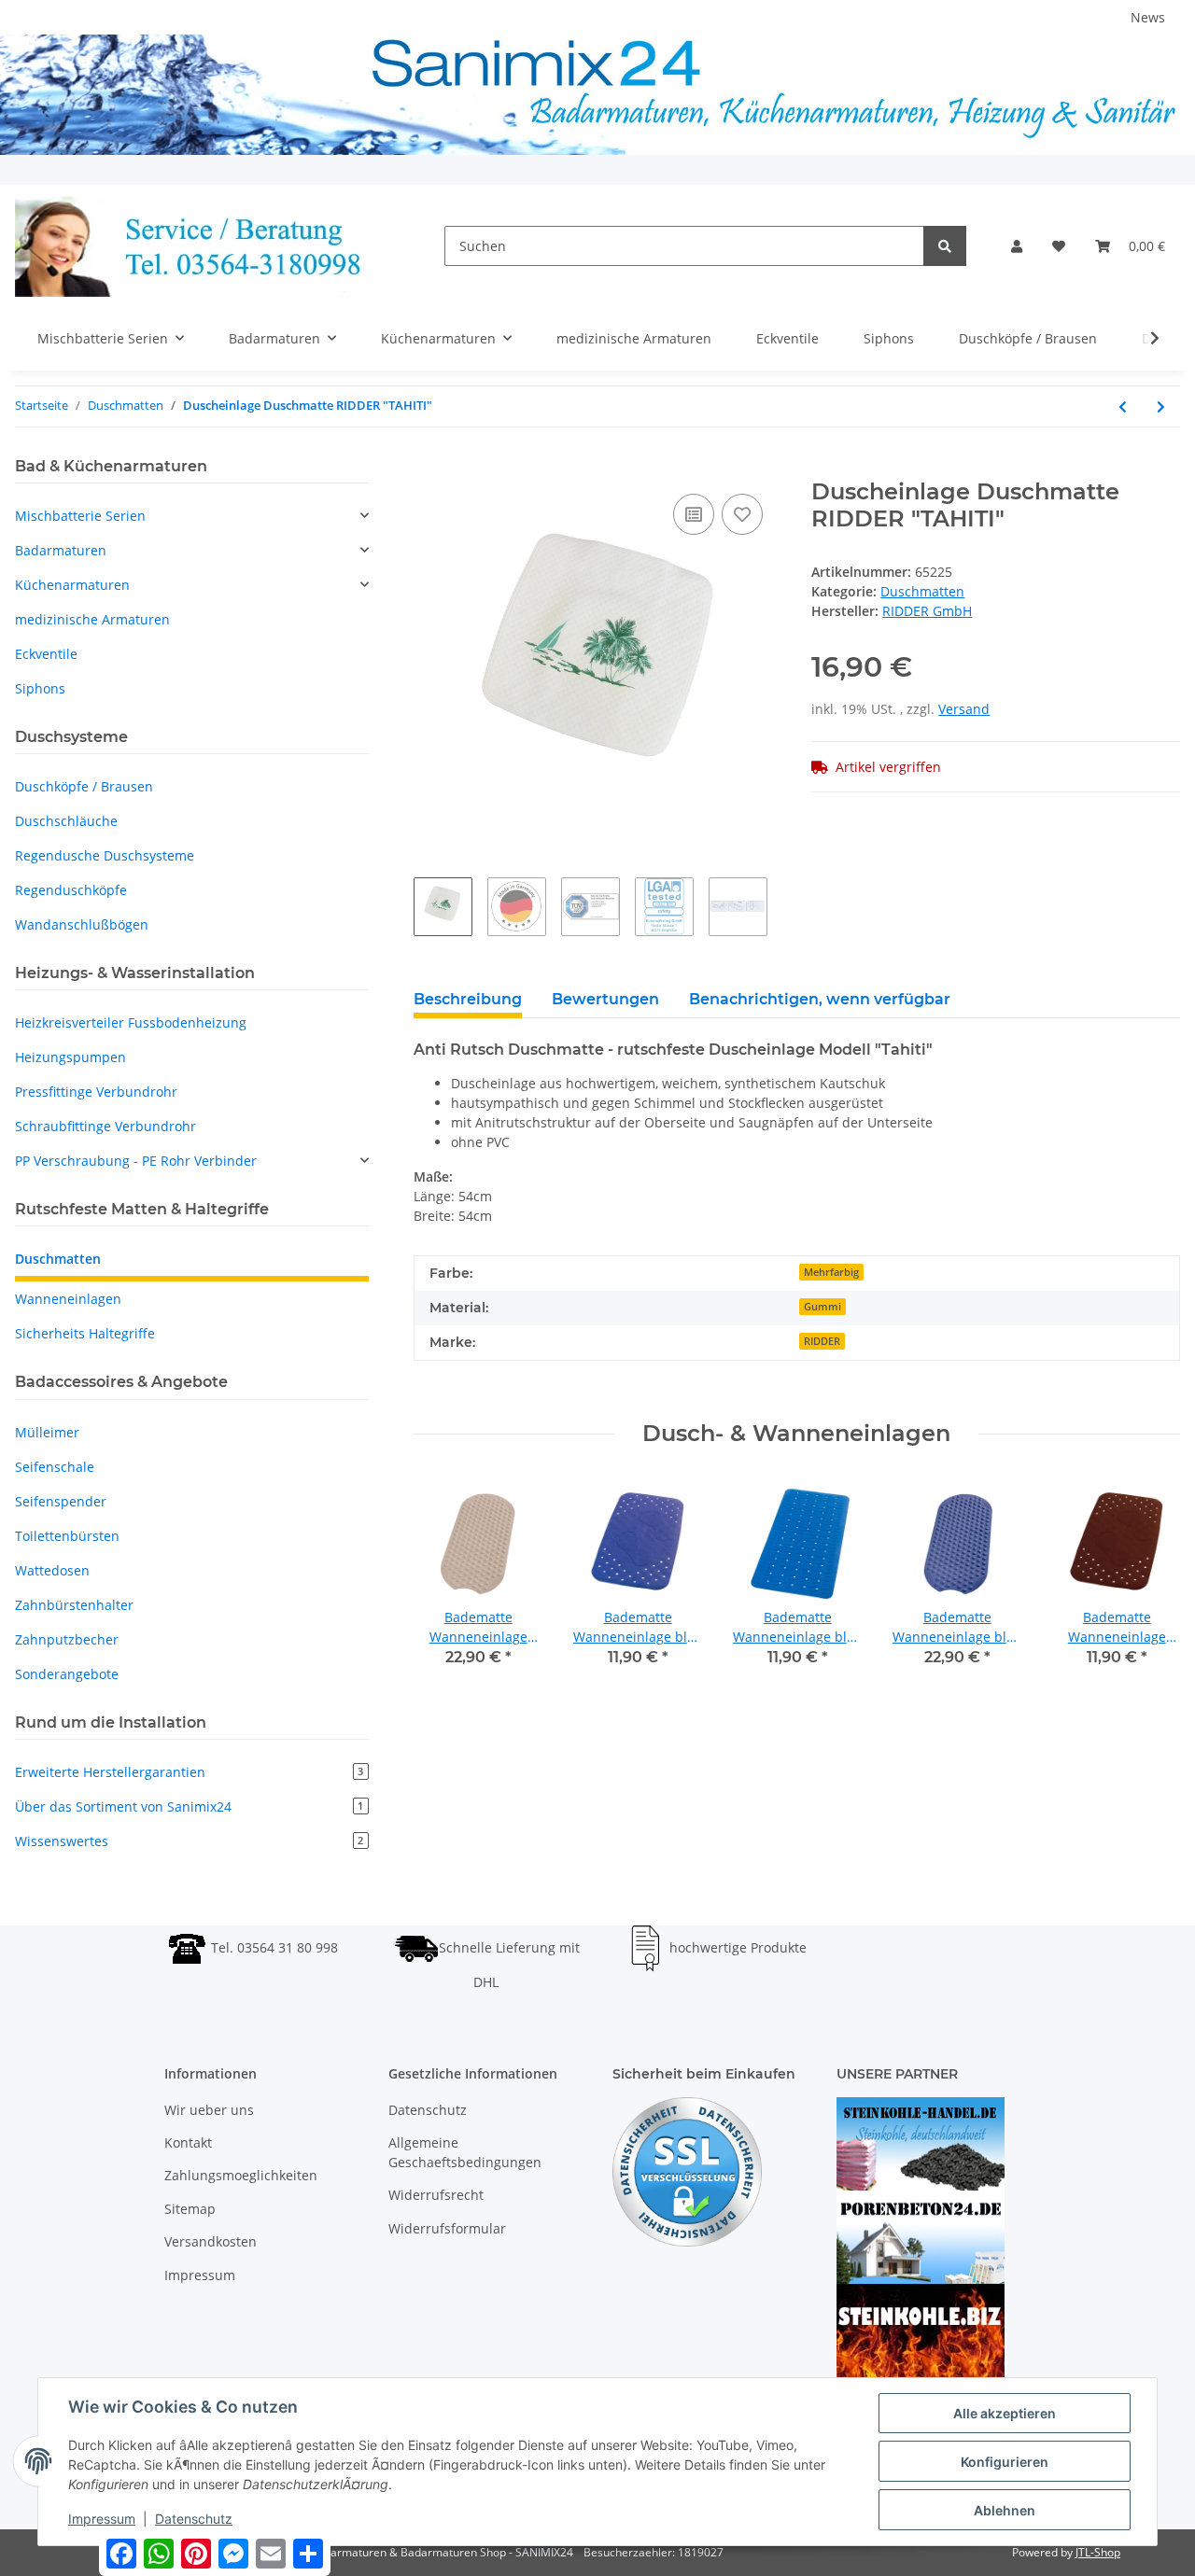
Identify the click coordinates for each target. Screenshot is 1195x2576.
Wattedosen (52, 1570)
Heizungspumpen (70, 1057)
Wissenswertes (189, 1841)
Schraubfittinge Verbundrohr (105, 1126)
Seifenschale (55, 1467)
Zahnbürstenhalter (74, 1605)
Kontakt (188, 2142)
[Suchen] (945, 246)
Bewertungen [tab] (605, 999)
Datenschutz (428, 2110)
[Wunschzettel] (1059, 246)
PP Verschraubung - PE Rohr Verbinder (136, 1161)
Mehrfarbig (831, 1272)
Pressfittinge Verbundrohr (96, 1092)
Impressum (200, 2275)
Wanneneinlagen (68, 1299)
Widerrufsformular (447, 2228)
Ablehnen (1005, 2510)
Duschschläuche (66, 821)
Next (1150, 1584)
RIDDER (822, 1341)
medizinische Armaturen (92, 619)
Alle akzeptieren (1005, 2413)
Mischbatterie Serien (80, 516)
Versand (964, 709)
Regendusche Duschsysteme (105, 855)
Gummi (822, 1307)
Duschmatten (922, 591)
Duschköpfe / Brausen (84, 786)
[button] (1017, 246)
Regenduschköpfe (71, 890)
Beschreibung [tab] (468, 999)
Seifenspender (61, 1501)
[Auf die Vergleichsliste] (694, 514)
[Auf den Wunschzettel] (742, 514)
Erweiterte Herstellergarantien (189, 1772)
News (1148, 17)
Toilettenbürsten (67, 1536)
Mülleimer (47, 1432)
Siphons (40, 688)
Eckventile (46, 654)
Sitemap (190, 2209)
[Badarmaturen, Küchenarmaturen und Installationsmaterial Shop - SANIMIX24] (200, 245)
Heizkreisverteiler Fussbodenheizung (131, 1022)
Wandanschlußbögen (82, 924)
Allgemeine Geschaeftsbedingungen (465, 2152)
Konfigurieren (1005, 2462)
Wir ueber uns (209, 2110)
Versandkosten (211, 2241)
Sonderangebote (67, 1674)
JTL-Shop (1098, 2552)
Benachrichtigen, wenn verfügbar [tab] (820, 999)
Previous (444, 1584)
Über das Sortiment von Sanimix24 (189, 1806)
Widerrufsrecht (436, 2195)
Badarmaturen (61, 550)
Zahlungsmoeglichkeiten (241, 2175)
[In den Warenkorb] (429, 469)
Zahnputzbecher (67, 1639)
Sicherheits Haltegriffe (85, 1333)
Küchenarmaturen (72, 585)
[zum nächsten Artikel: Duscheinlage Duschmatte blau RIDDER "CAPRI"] (1161, 406)
